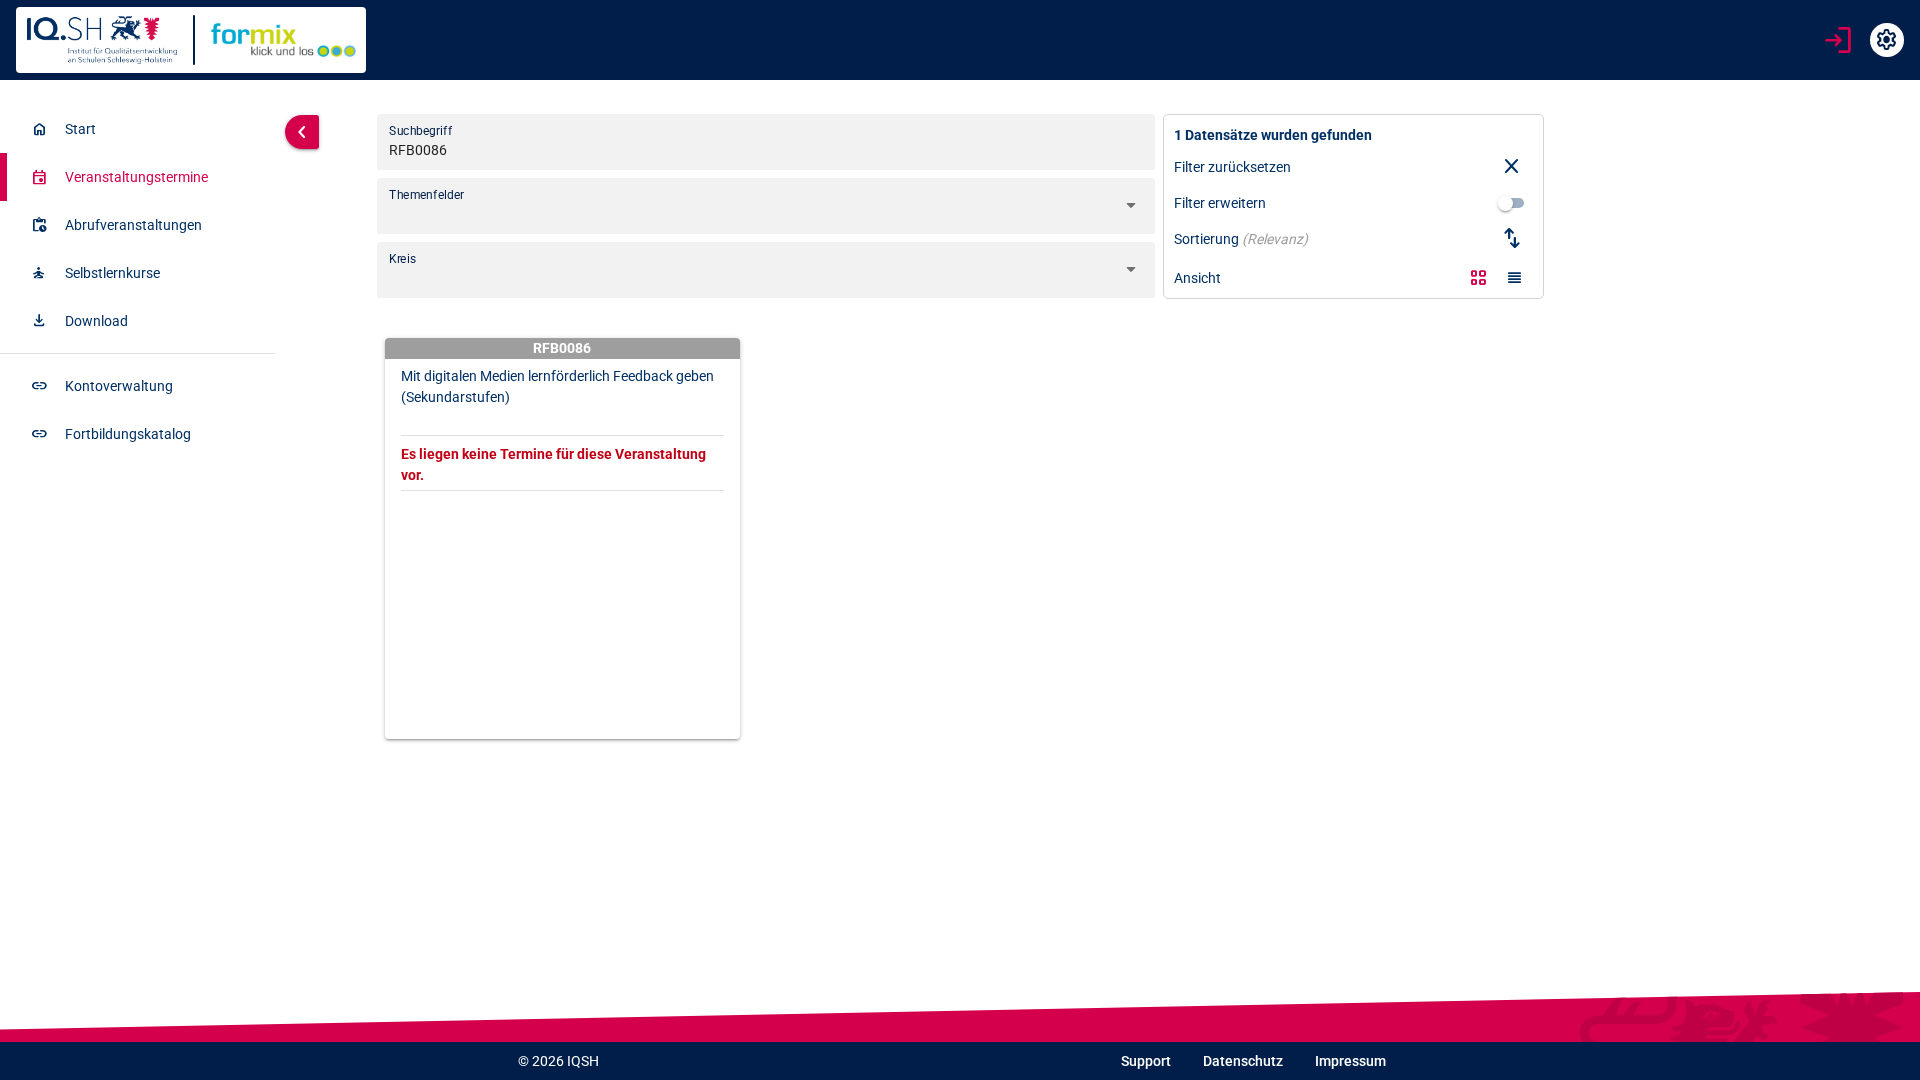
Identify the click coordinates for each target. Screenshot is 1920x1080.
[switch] (1512, 203)
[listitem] (137, 129)
